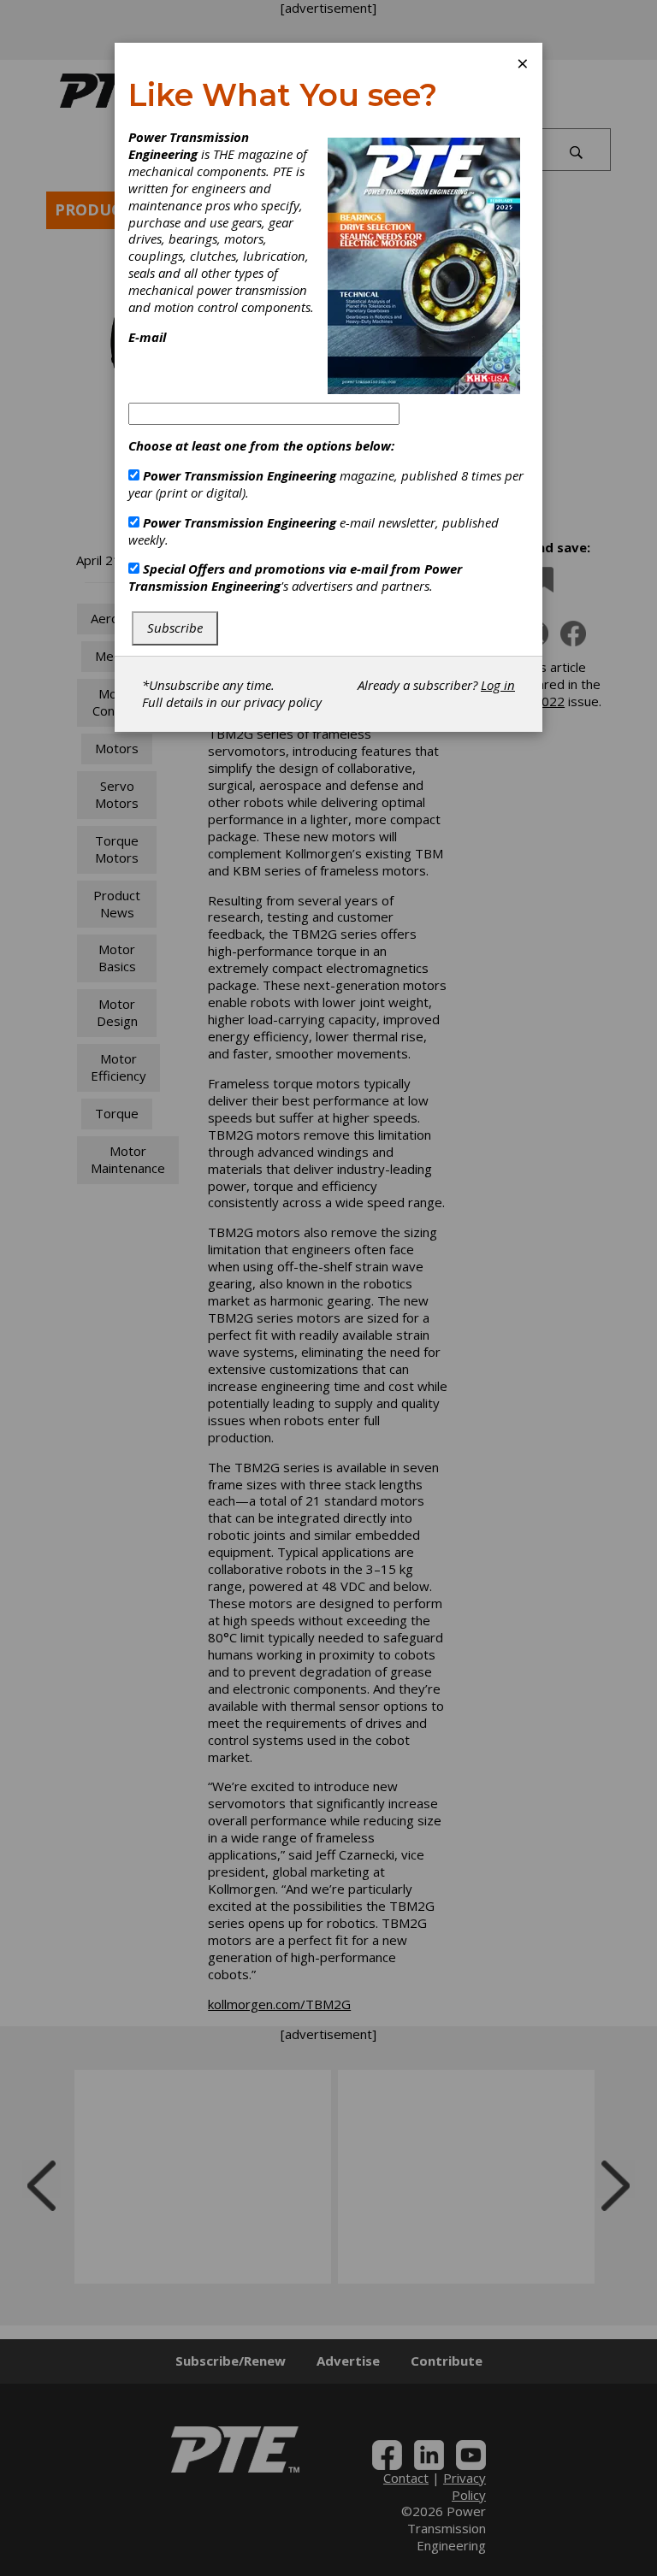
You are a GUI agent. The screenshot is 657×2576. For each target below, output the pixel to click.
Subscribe (175, 628)
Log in (498, 685)
